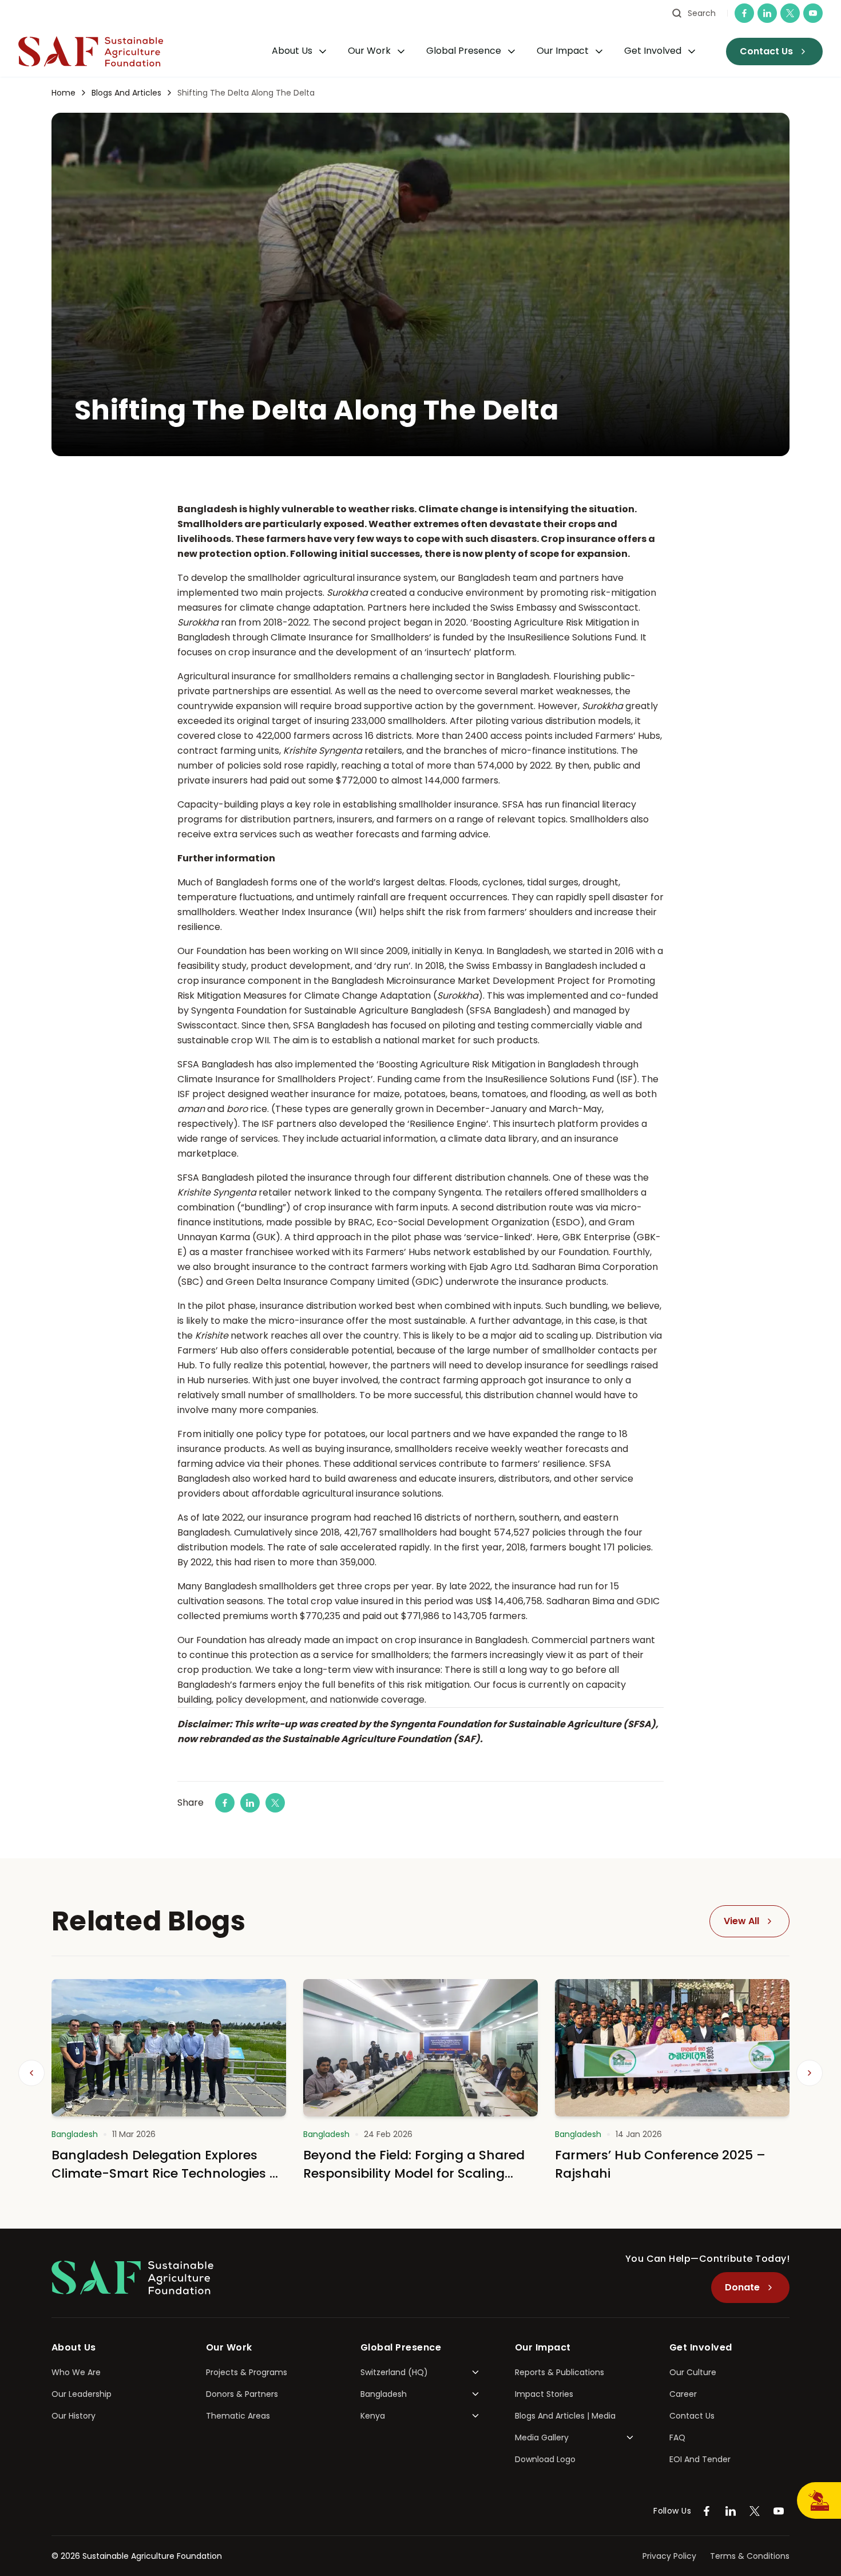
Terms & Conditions (750, 2556)
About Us (292, 51)
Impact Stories (544, 2394)
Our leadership (82, 2394)
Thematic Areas (238, 2416)
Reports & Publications (560, 2372)
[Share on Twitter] (275, 1803)
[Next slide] (810, 2073)
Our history (74, 2416)
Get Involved (653, 51)
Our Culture (693, 2372)
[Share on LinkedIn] (250, 1803)
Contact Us (692, 2416)
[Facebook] (744, 13)
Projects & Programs (247, 2372)
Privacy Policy (669, 2556)
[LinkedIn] (767, 13)
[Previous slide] (31, 2073)
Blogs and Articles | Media (565, 2416)
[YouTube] (813, 13)
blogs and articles (126, 93)
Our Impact (563, 51)
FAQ (677, 2437)
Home (64, 93)
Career (683, 2394)
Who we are (76, 2372)
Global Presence (464, 51)
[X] (790, 13)
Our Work (369, 51)
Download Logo (545, 2459)
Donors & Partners (242, 2394)
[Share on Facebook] (225, 1803)
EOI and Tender (700, 2459)
